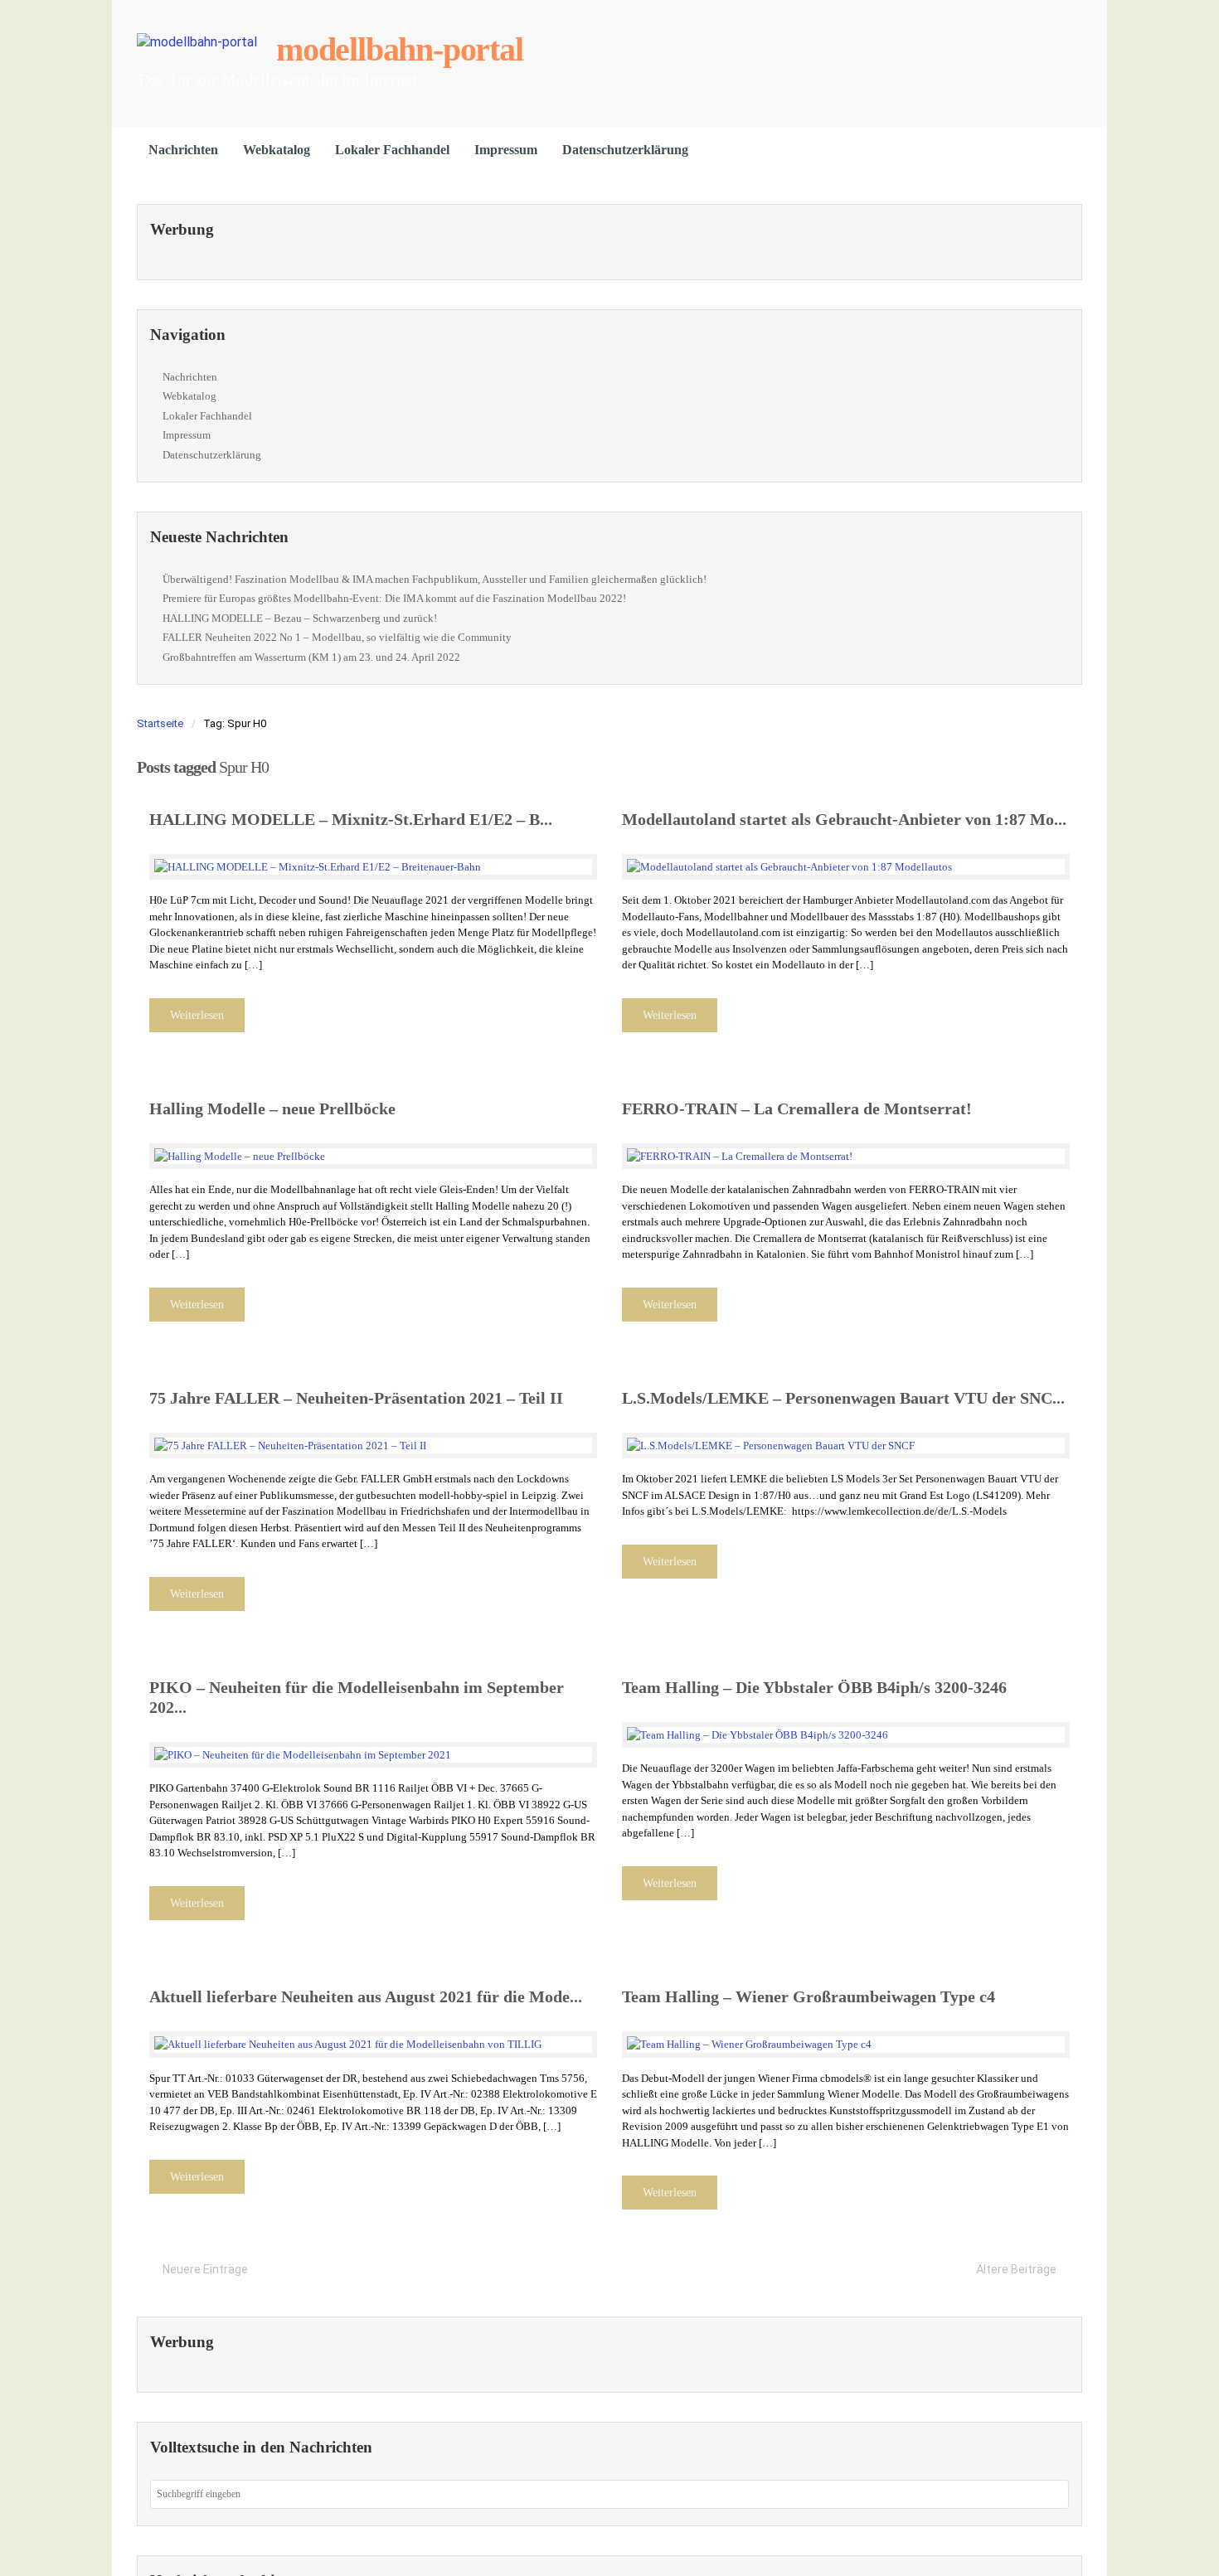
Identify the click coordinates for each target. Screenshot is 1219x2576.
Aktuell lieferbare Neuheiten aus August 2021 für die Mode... (366, 1996)
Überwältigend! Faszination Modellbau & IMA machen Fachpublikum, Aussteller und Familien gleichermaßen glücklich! (435, 579)
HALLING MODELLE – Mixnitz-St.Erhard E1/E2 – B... (351, 819)
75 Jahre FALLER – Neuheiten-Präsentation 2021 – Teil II (356, 1398)
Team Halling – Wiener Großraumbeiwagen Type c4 (809, 1996)
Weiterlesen (197, 1015)
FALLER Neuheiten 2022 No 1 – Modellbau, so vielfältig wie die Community (337, 637)
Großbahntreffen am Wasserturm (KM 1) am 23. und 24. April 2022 (311, 657)
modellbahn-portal (400, 49)
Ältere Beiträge (1016, 2269)
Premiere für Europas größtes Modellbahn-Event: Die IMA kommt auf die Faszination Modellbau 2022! (394, 598)
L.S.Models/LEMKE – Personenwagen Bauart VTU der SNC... (843, 1398)
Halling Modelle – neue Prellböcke (272, 1109)
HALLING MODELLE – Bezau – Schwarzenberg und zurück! (300, 618)
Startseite (160, 723)
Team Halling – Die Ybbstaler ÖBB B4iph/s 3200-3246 (814, 1687)
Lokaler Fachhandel (392, 150)
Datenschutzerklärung (625, 150)
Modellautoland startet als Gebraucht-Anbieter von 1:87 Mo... (844, 819)
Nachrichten (183, 150)
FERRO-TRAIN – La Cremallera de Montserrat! (797, 1109)
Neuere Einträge (205, 2269)
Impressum (506, 150)
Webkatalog (277, 150)
